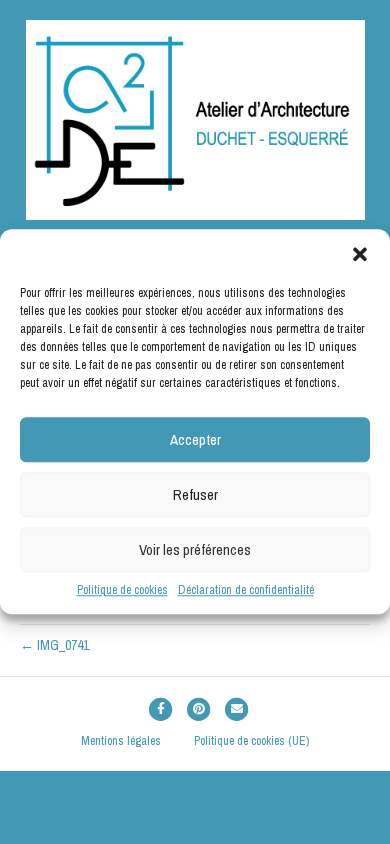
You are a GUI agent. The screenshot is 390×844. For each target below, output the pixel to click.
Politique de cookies (122, 590)
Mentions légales (121, 741)
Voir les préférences (195, 549)
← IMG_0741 (54, 645)
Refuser (195, 494)
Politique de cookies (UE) (251, 741)
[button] (360, 254)
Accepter (195, 439)
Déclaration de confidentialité (246, 590)
